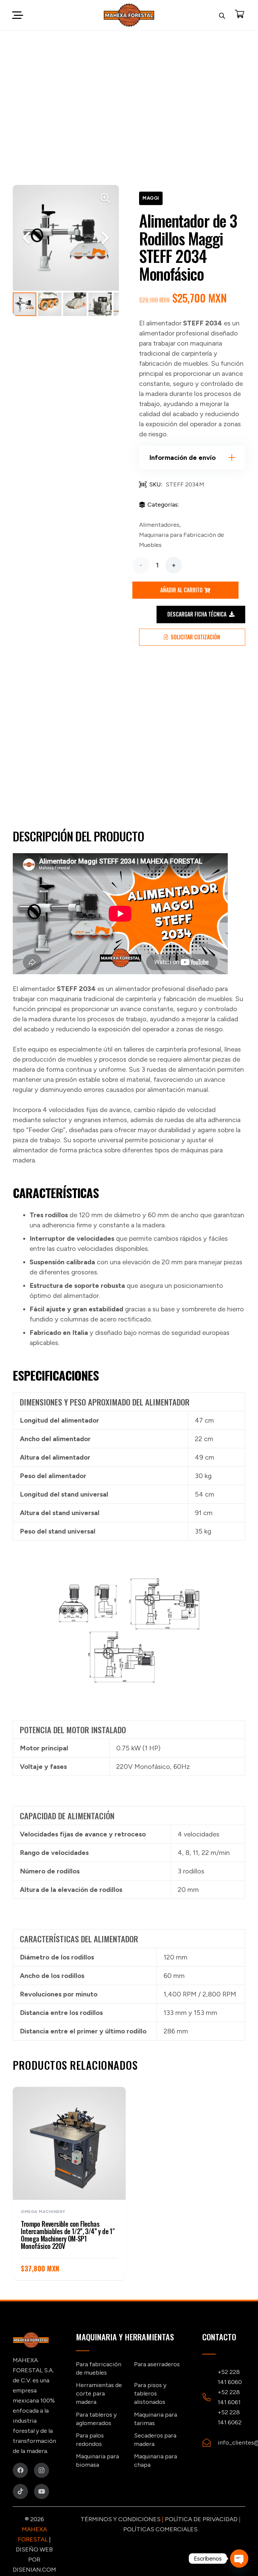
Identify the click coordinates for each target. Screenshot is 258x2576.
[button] (17, 15)
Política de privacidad (201, 2519)
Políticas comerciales (160, 2529)
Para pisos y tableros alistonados (150, 2393)
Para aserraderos (157, 2364)
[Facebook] (20, 2470)
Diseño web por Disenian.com (34, 2560)
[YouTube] (41, 2491)
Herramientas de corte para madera (99, 2393)
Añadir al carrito (181, 590)
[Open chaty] (239, 2559)
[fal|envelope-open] (210, 2443)
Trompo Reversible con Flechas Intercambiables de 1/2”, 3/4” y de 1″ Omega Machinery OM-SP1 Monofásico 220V (68, 2235)
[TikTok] (20, 2491)
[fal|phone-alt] (210, 2397)
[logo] (129, 15)
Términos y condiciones (121, 2519)
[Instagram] (41, 2470)
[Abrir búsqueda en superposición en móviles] (222, 15)
